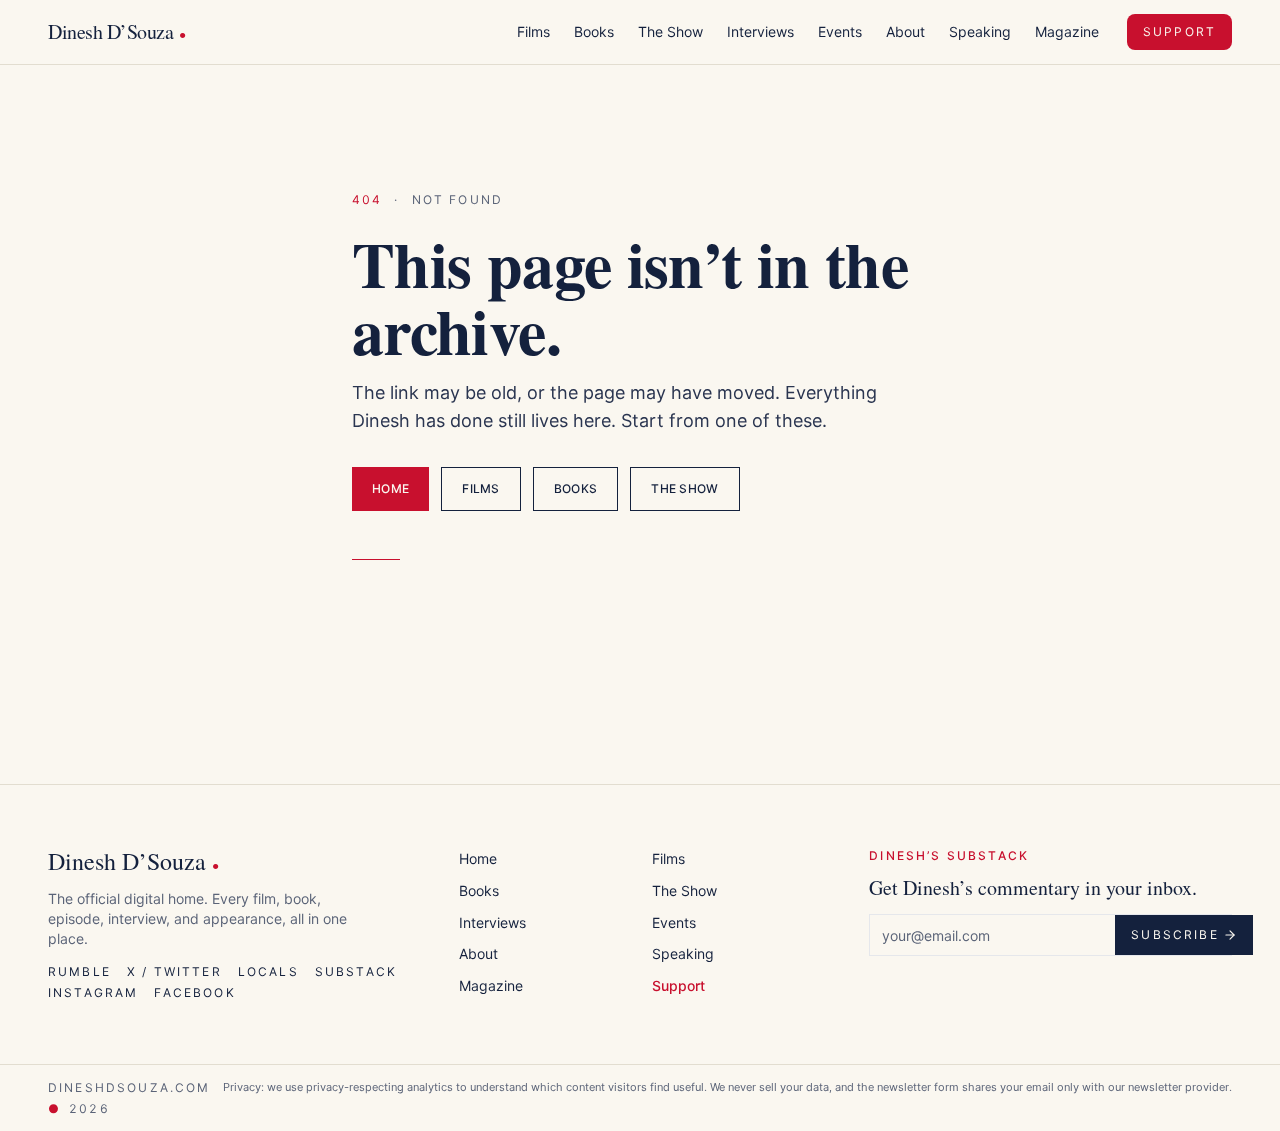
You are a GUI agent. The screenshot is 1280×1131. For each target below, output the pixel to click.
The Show (670, 31)
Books (594, 31)
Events (840, 31)
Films (533, 31)
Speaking (980, 31)
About (905, 31)
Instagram (93, 992)
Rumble (79, 971)
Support (1179, 31)
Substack (356, 971)
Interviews (760, 31)
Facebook (194, 992)
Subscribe (1174, 934)
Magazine (1067, 31)
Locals (268, 971)
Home (390, 488)
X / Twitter (174, 971)
